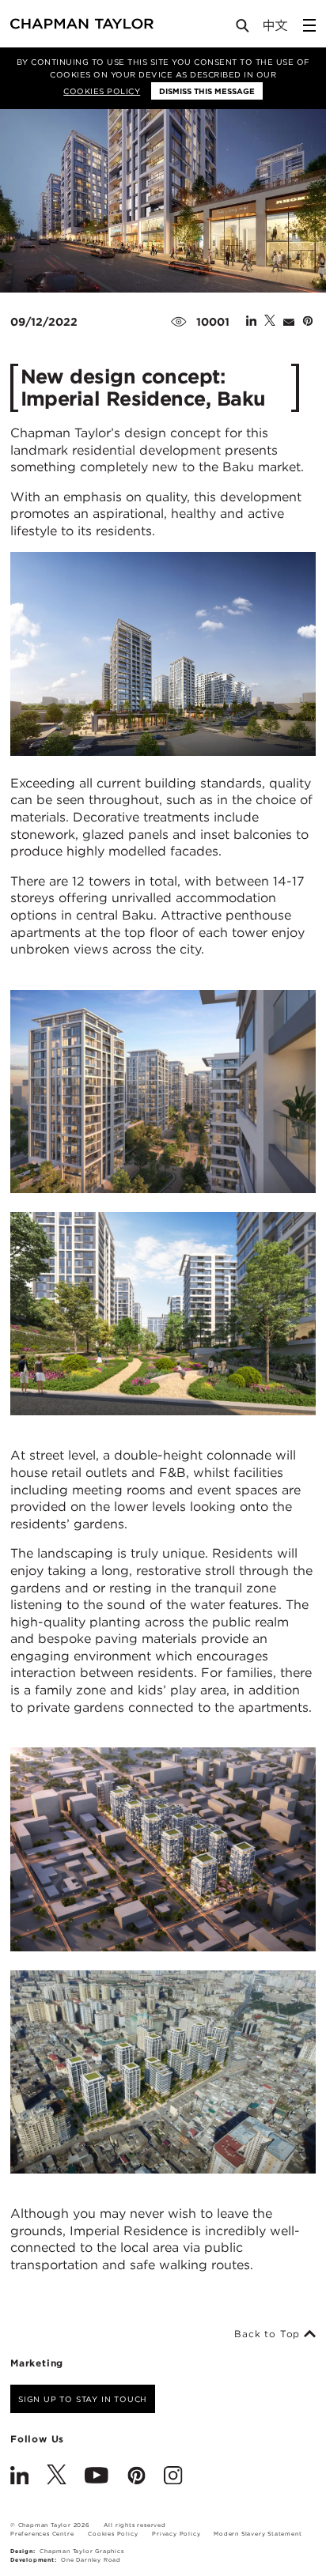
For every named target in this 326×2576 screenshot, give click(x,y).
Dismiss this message (207, 91)
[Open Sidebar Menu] (309, 25)
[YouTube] (97, 2477)
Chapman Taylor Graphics (81, 2551)
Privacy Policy (176, 2534)
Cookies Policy (102, 91)
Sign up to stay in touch (83, 2399)
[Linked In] (19, 2477)
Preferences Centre (42, 2534)
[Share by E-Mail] (289, 322)
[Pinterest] (136, 2477)
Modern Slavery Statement (258, 2534)
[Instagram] (173, 2477)
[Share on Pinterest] (308, 322)
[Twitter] (57, 2477)
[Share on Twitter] (270, 322)
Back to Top (269, 2334)
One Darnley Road (91, 2560)
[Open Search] (244, 29)
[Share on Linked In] (251, 322)
